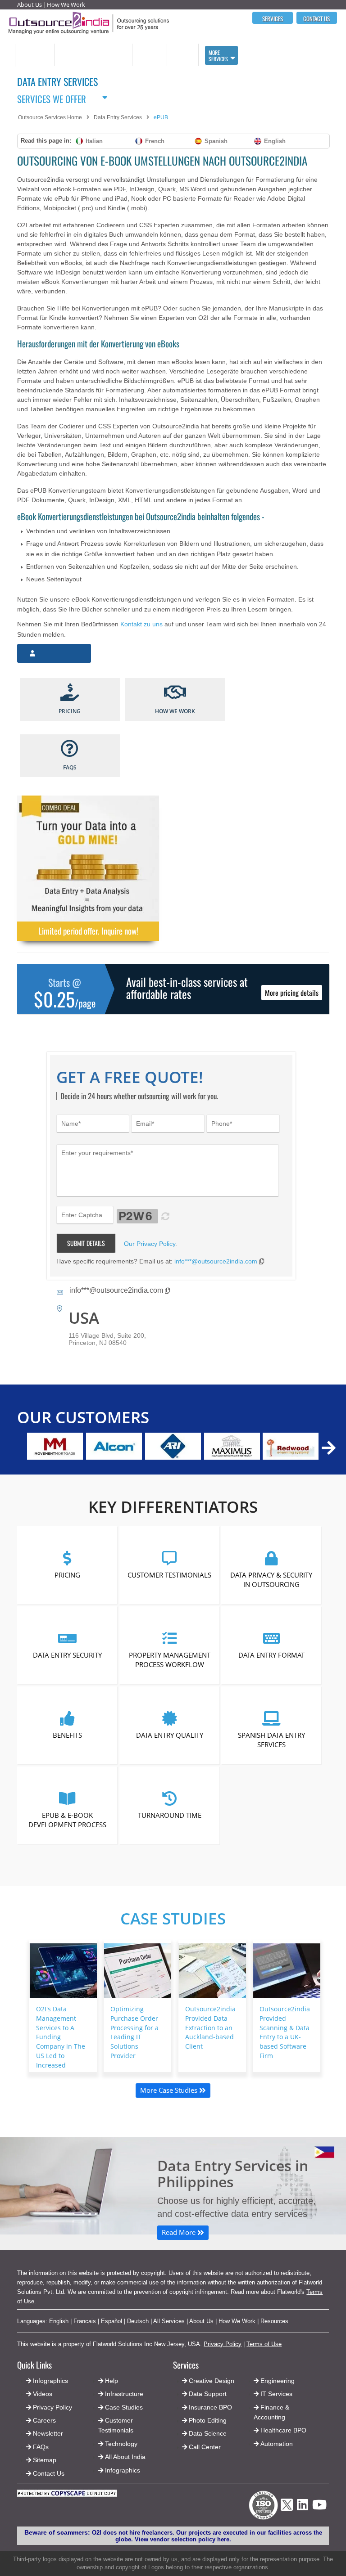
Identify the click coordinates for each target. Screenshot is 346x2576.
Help (112, 2381)
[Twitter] (287, 2513)
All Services (169, 2321)
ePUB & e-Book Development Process (67, 1819)
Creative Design (212, 2381)
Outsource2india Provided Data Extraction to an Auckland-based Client (210, 2028)
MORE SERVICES (218, 56)
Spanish (216, 141)
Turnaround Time (170, 1815)
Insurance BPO (210, 2407)
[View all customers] (329, 1448)
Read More (180, 2232)
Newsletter (48, 2433)
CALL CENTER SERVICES (32, 55)
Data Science (208, 2433)
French (155, 141)
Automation (277, 2444)
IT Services (276, 2394)
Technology (121, 2444)
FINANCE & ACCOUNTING (110, 55)
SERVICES (273, 18)
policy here (214, 2539)
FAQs (41, 2447)
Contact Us (48, 2473)
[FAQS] (70, 749)
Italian (94, 141)
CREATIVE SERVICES (181, 55)
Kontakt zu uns (141, 624)
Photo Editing (208, 2420)
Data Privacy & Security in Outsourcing (272, 1579)
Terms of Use (264, 2344)
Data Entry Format (271, 1654)
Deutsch (138, 2321)
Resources (274, 2321)
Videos (43, 2394)
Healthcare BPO (283, 2430)
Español (112, 2321)
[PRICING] (70, 693)
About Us (30, 4)
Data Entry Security (67, 1654)
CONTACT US (316, 18)
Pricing (67, 1574)
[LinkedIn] (303, 2507)
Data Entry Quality (170, 1735)
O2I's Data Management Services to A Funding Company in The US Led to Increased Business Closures (61, 2046)
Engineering (278, 2381)
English (275, 141)
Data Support (208, 2394)
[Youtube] (319, 2507)
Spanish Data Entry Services (271, 1739)
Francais (85, 2321)
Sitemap (45, 2460)
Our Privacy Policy (150, 1244)
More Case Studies (170, 2090)
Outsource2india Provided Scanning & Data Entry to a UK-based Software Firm (285, 2032)
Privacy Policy (223, 2344)
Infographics (123, 2470)
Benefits (67, 1735)
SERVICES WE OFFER (52, 97)
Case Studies (173, 1918)
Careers (44, 2420)
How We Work (66, 4)
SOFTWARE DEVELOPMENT (73, 55)
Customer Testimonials (169, 1574)
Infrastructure (124, 2394)
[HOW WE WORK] (175, 693)
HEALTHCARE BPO (149, 55)
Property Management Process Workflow (170, 1659)
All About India (125, 2457)
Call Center (205, 2447)
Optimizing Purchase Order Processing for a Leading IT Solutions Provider (134, 2032)
